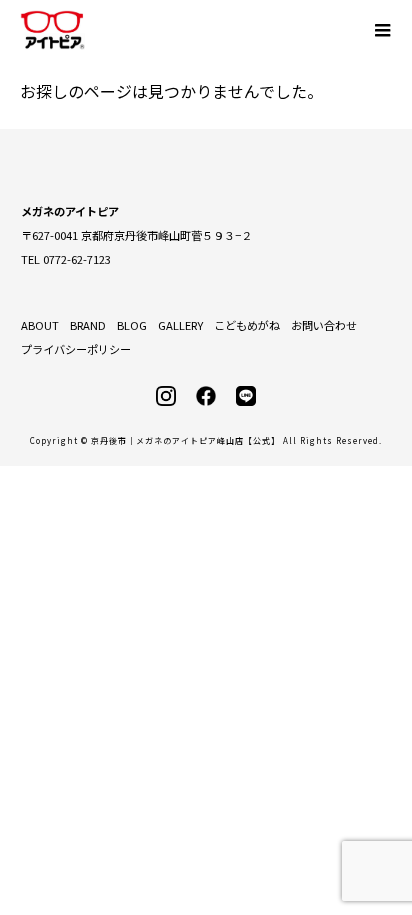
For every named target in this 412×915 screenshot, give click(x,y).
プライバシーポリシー (76, 349)
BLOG (132, 325)
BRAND (88, 325)
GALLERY (180, 325)
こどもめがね (247, 325)
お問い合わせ (324, 325)
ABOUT (40, 325)
